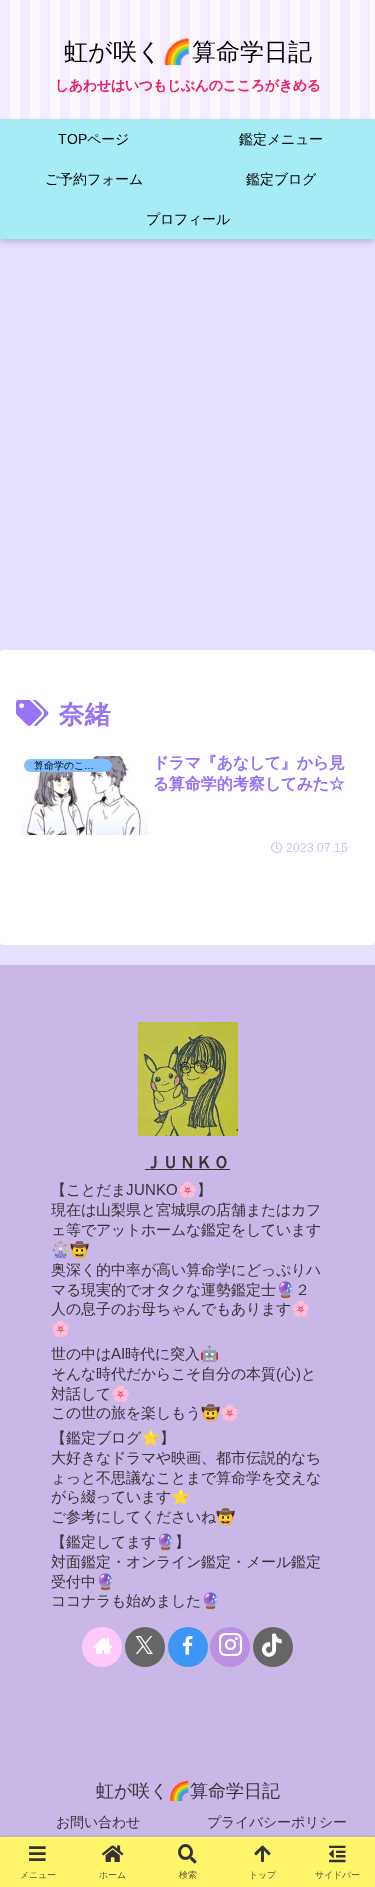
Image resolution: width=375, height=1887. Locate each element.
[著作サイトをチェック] (102, 1647)
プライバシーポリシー (277, 1822)
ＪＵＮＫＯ (187, 1162)
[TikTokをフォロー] (273, 1647)
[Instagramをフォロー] (230, 1647)
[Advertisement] (187, 450)
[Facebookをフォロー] (188, 1647)
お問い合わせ (98, 1822)
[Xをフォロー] (145, 1647)
